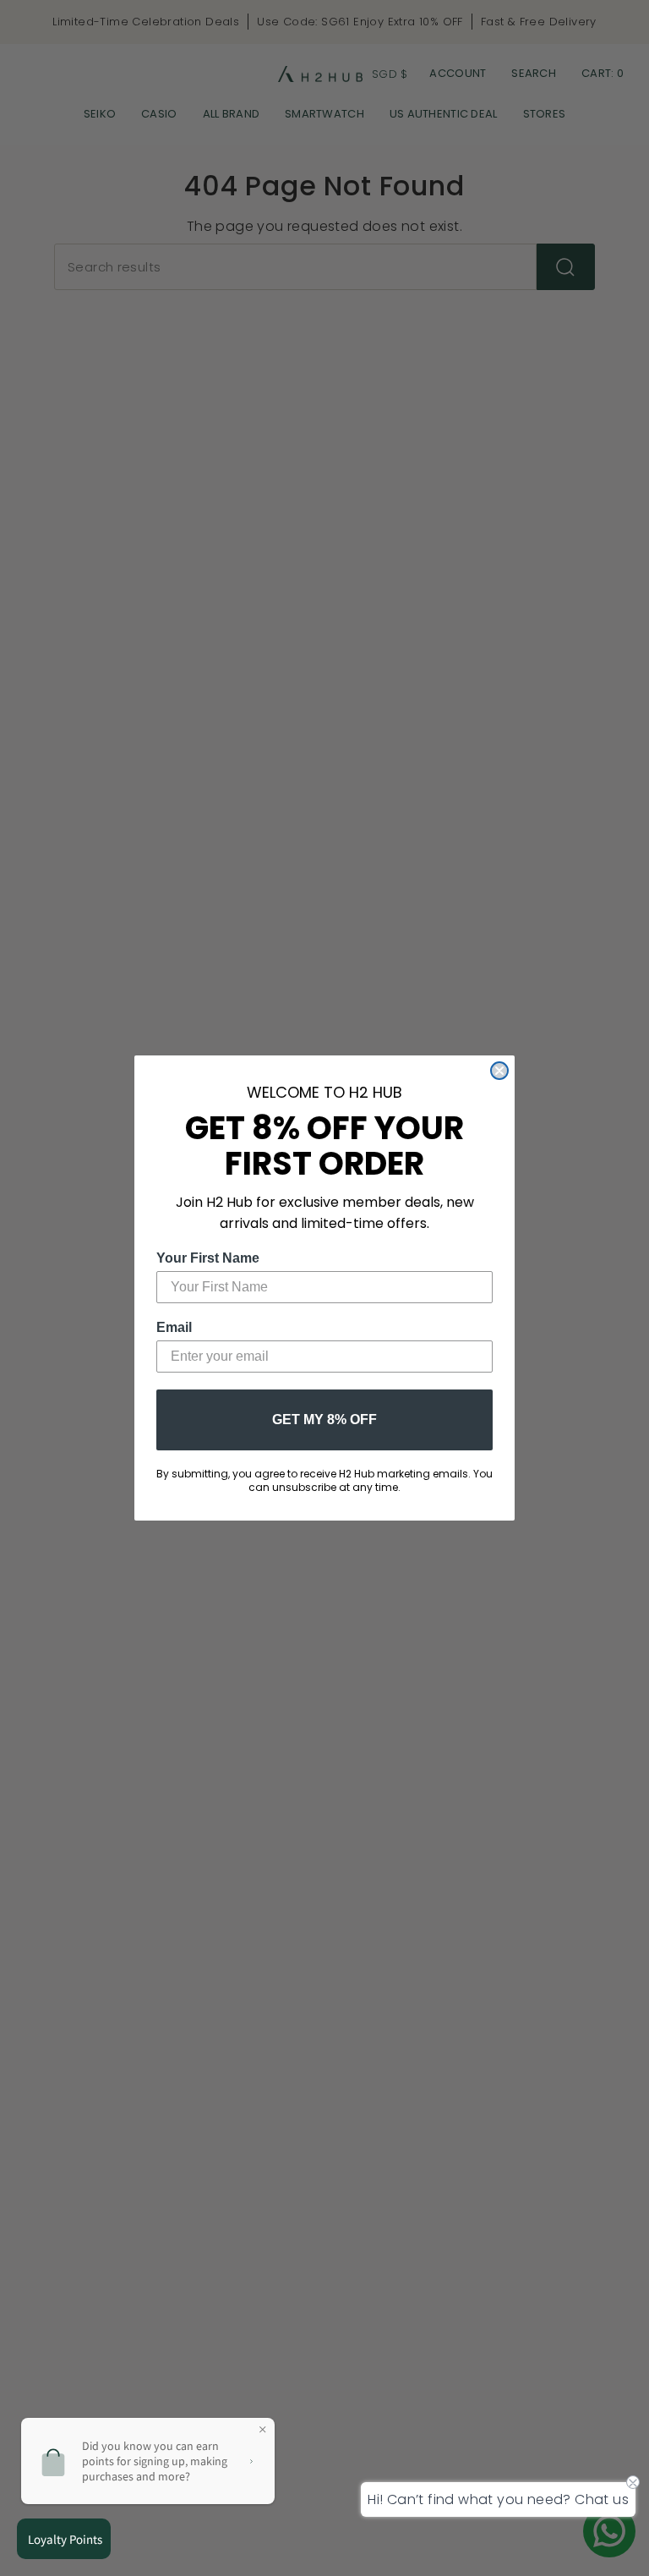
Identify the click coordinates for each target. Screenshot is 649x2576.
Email (174, 1327)
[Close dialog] (499, 1071)
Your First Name (208, 1258)
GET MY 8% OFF (324, 1420)
